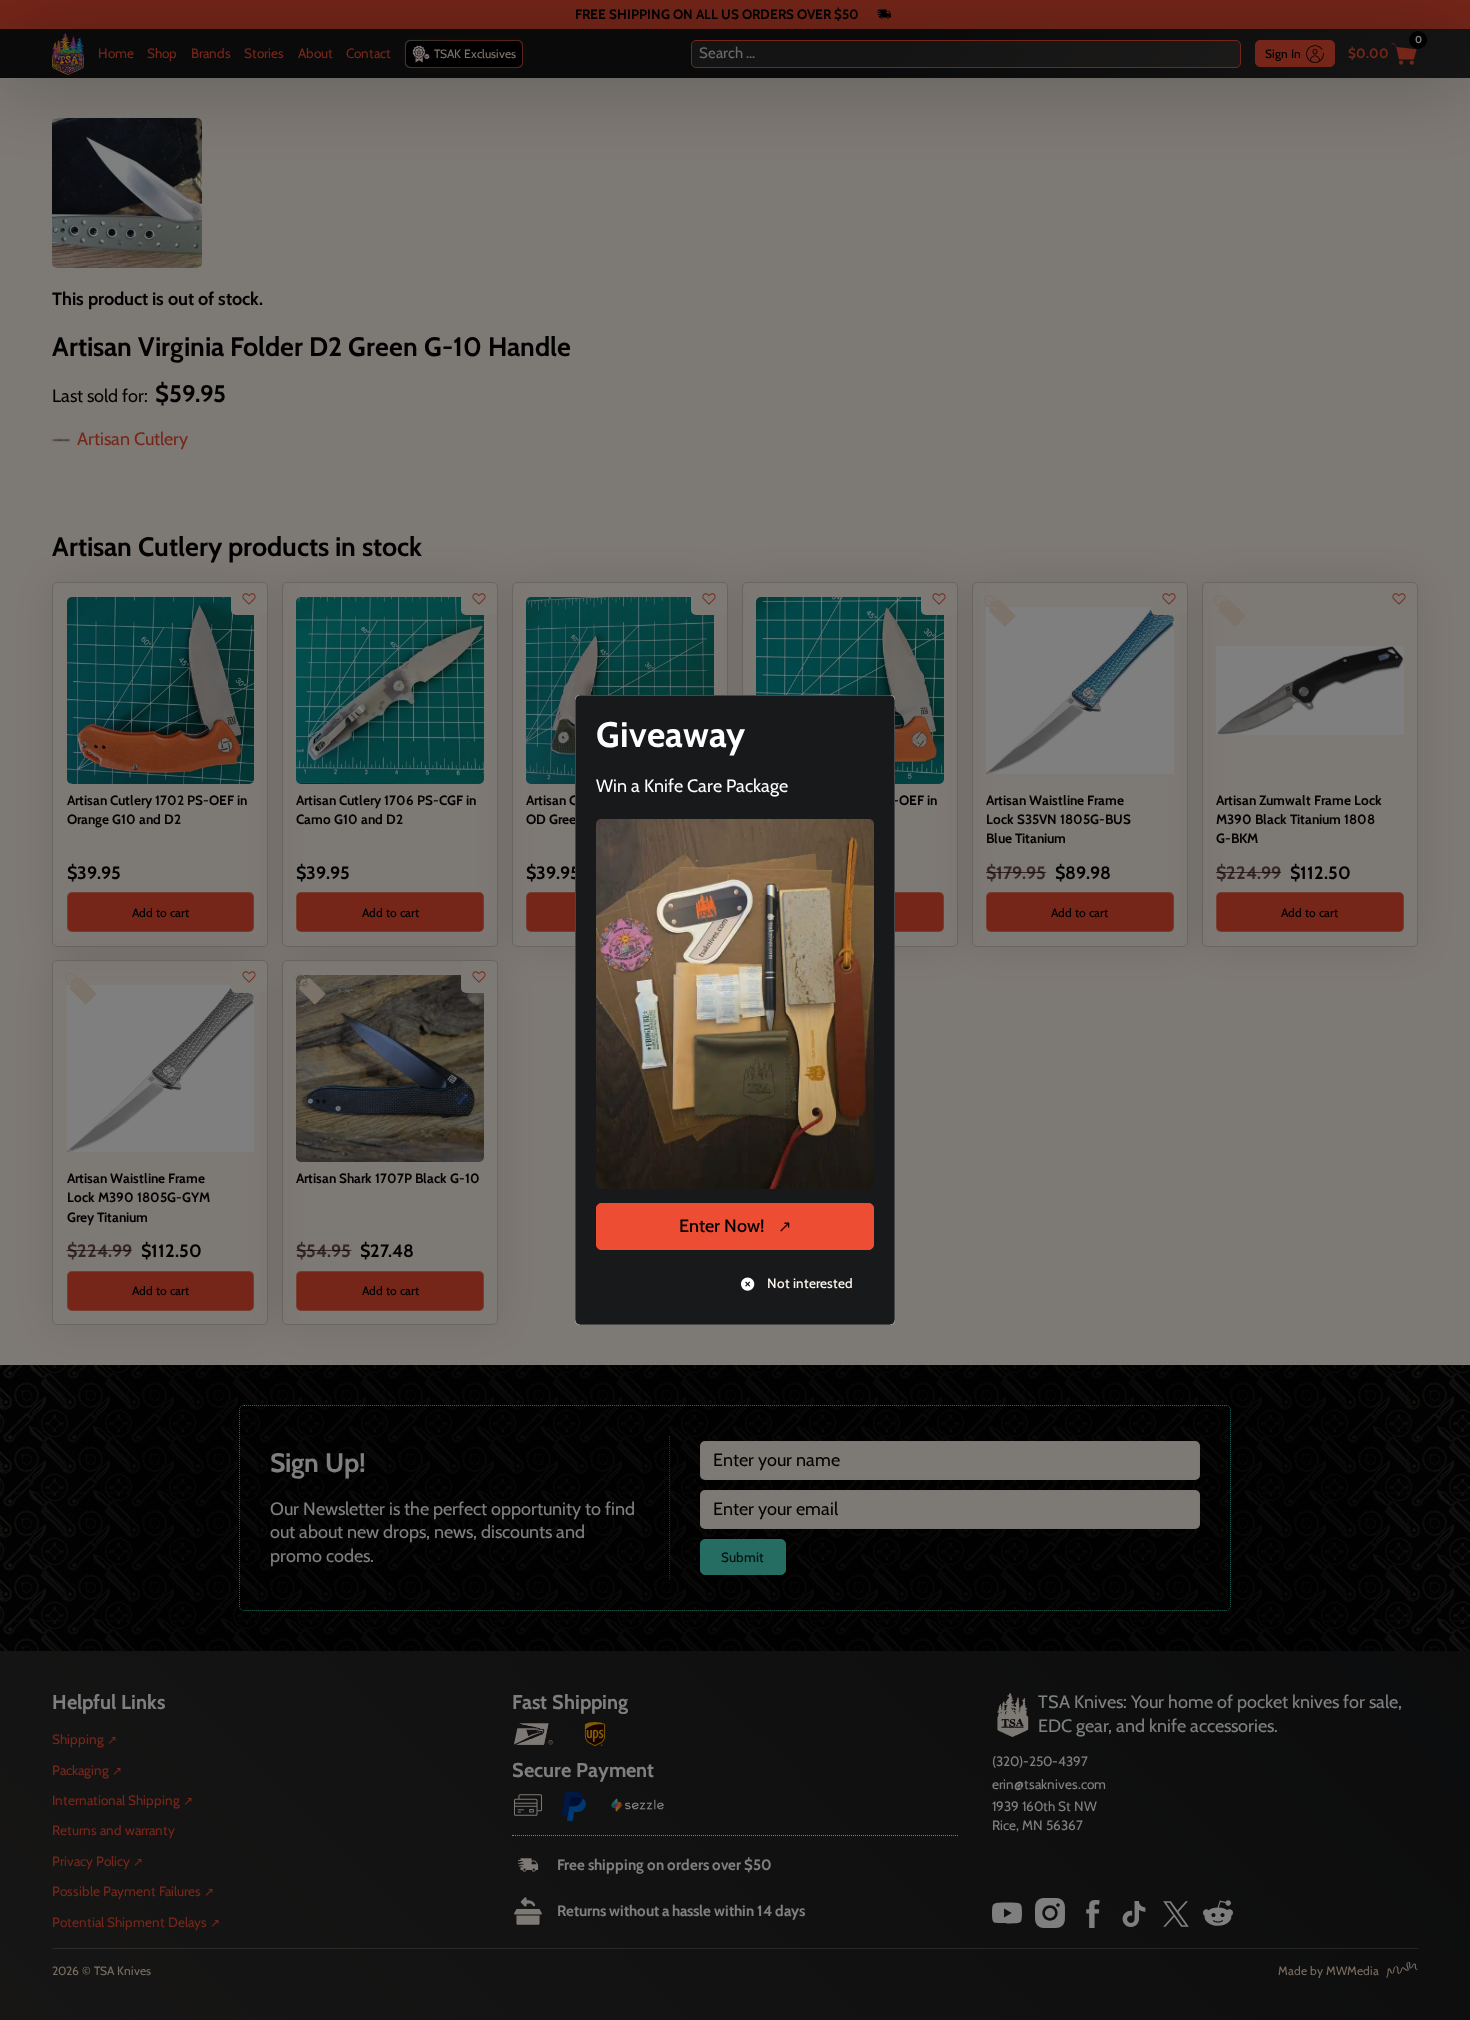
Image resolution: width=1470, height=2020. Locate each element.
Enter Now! (721, 1226)
